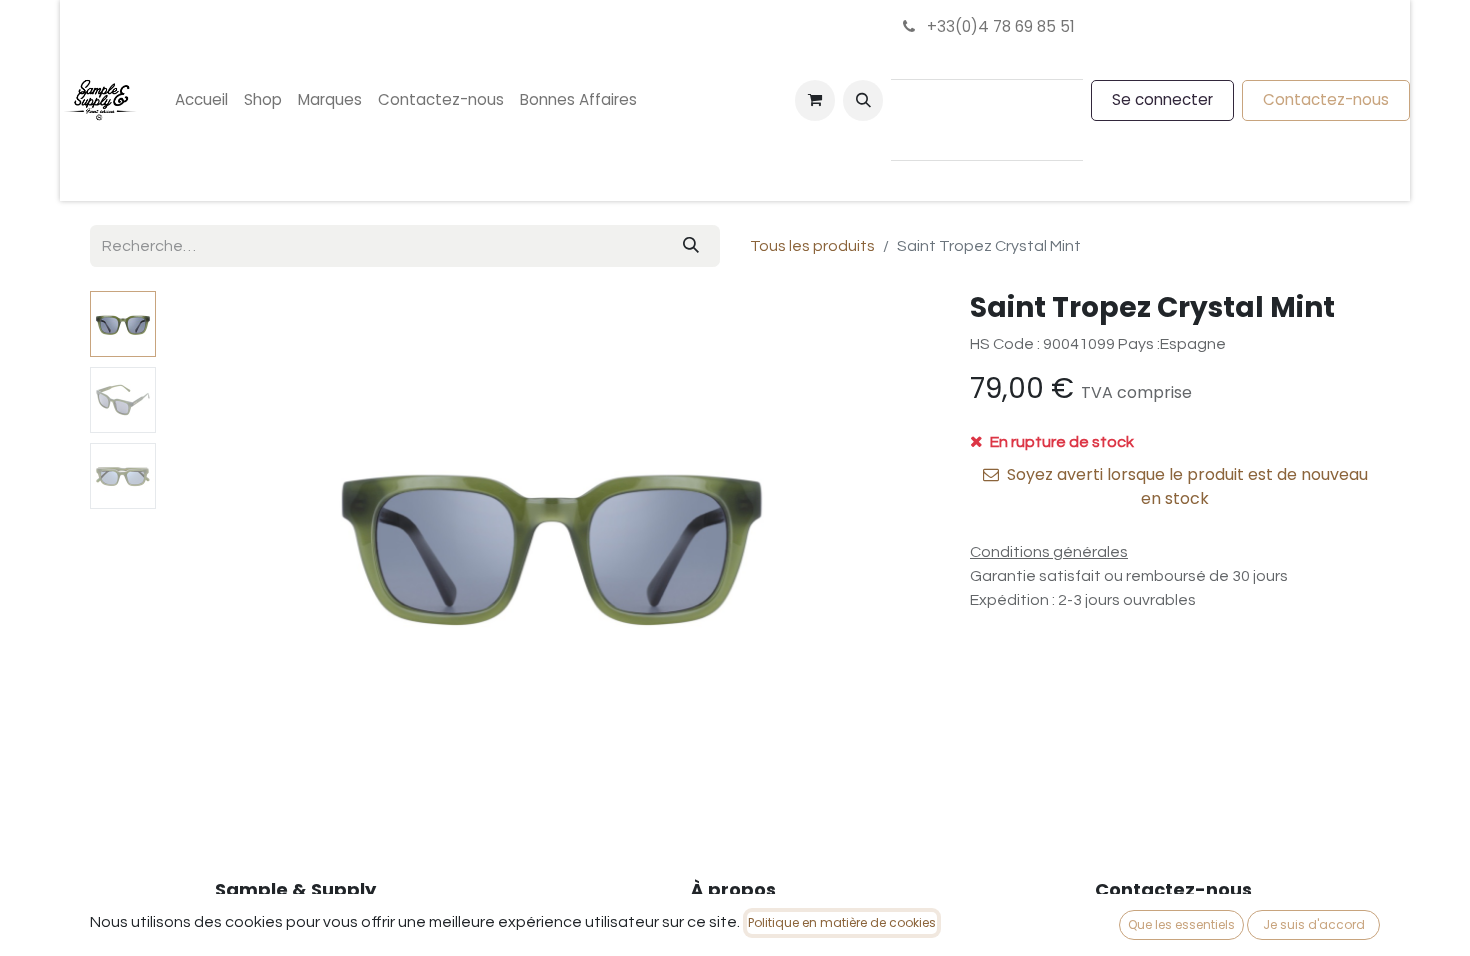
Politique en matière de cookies (842, 922)
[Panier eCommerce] (815, 100)
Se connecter (1162, 99)
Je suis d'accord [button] (1314, 924)
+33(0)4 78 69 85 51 (999, 26)
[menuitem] (201, 100)
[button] (863, 100)
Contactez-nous (1326, 99)
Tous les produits (812, 246)
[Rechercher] (691, 246)
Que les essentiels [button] (1181, 924)
